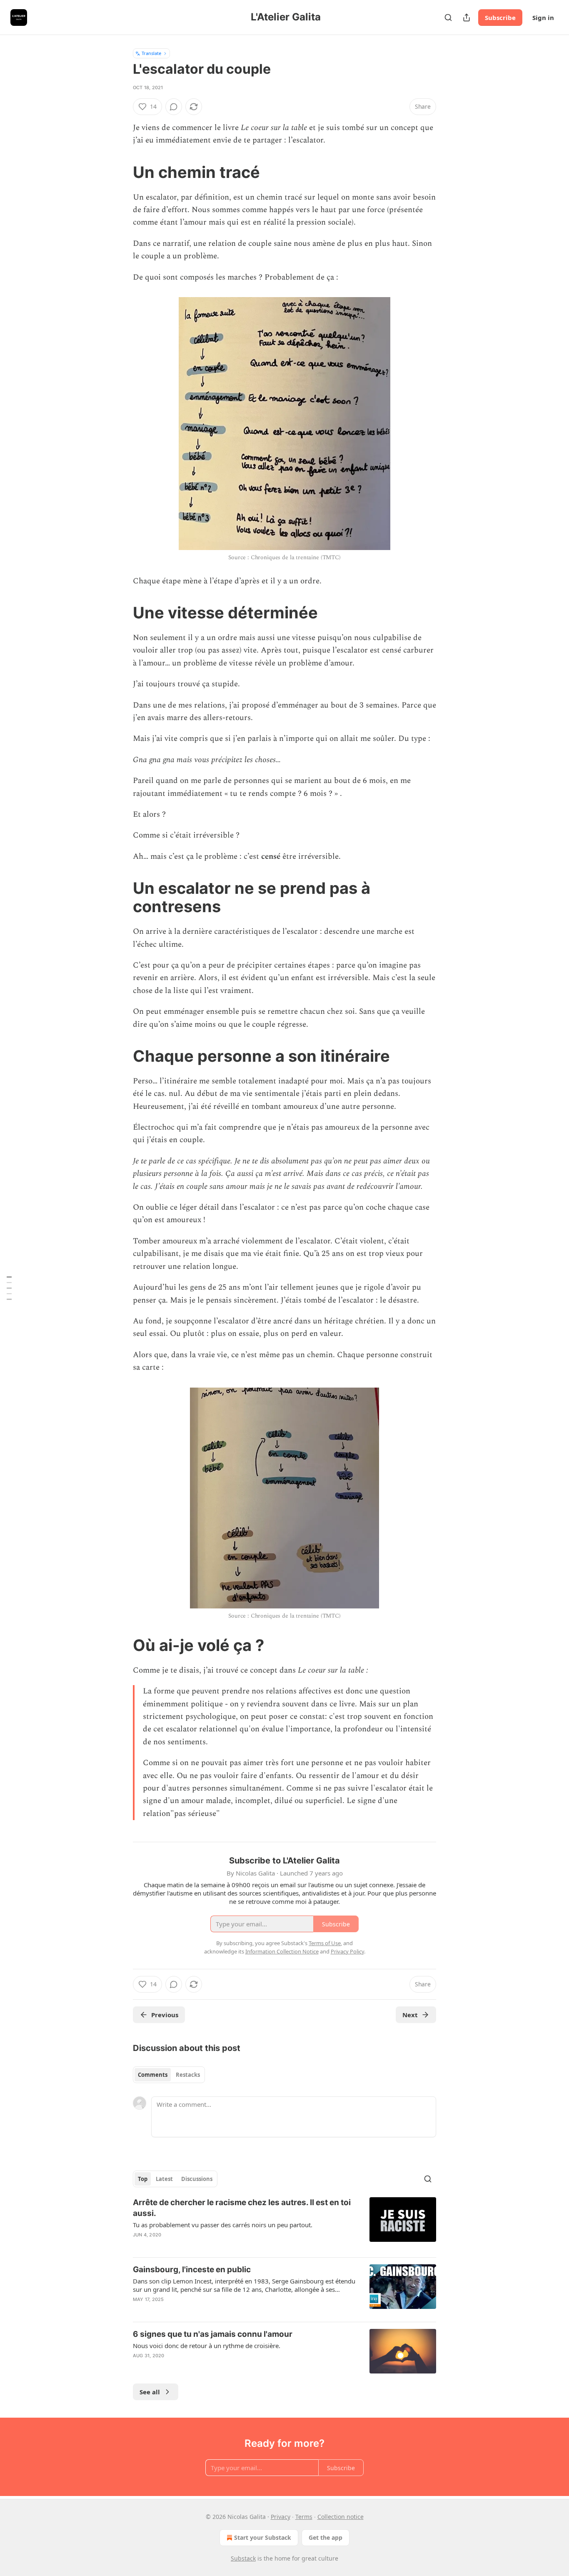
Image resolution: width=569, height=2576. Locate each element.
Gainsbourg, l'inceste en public (192, 2270)
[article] (284, 2224)
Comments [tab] (153, 2075)
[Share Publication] (467, 18)
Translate (151, 53)
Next (410, 2015)
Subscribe (500, 18)
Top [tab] (143, 2179)
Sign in (543, 18)
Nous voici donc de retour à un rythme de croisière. (207, 2346)
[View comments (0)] (174, 107)
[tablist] (169, 2075)
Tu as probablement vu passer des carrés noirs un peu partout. (223, 2225)
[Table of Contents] (9, 1288)
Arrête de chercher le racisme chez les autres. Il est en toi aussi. (242, 2208)
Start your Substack (263, 2537)
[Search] (448, 18)
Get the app (326, 2537)
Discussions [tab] (197, 2179)
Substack (243, 2558)
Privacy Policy (347, 1951)
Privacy (281, 2517)
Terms (304, 2517)
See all (150, 2392)
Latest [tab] (164, 2179)
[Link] (121, 172)
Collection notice (341, 2517)
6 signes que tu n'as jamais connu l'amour (213, 2334)
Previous (165, 2015)
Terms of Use (325, 1943)
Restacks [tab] (188, 2075)
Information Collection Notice (282, 1951)
